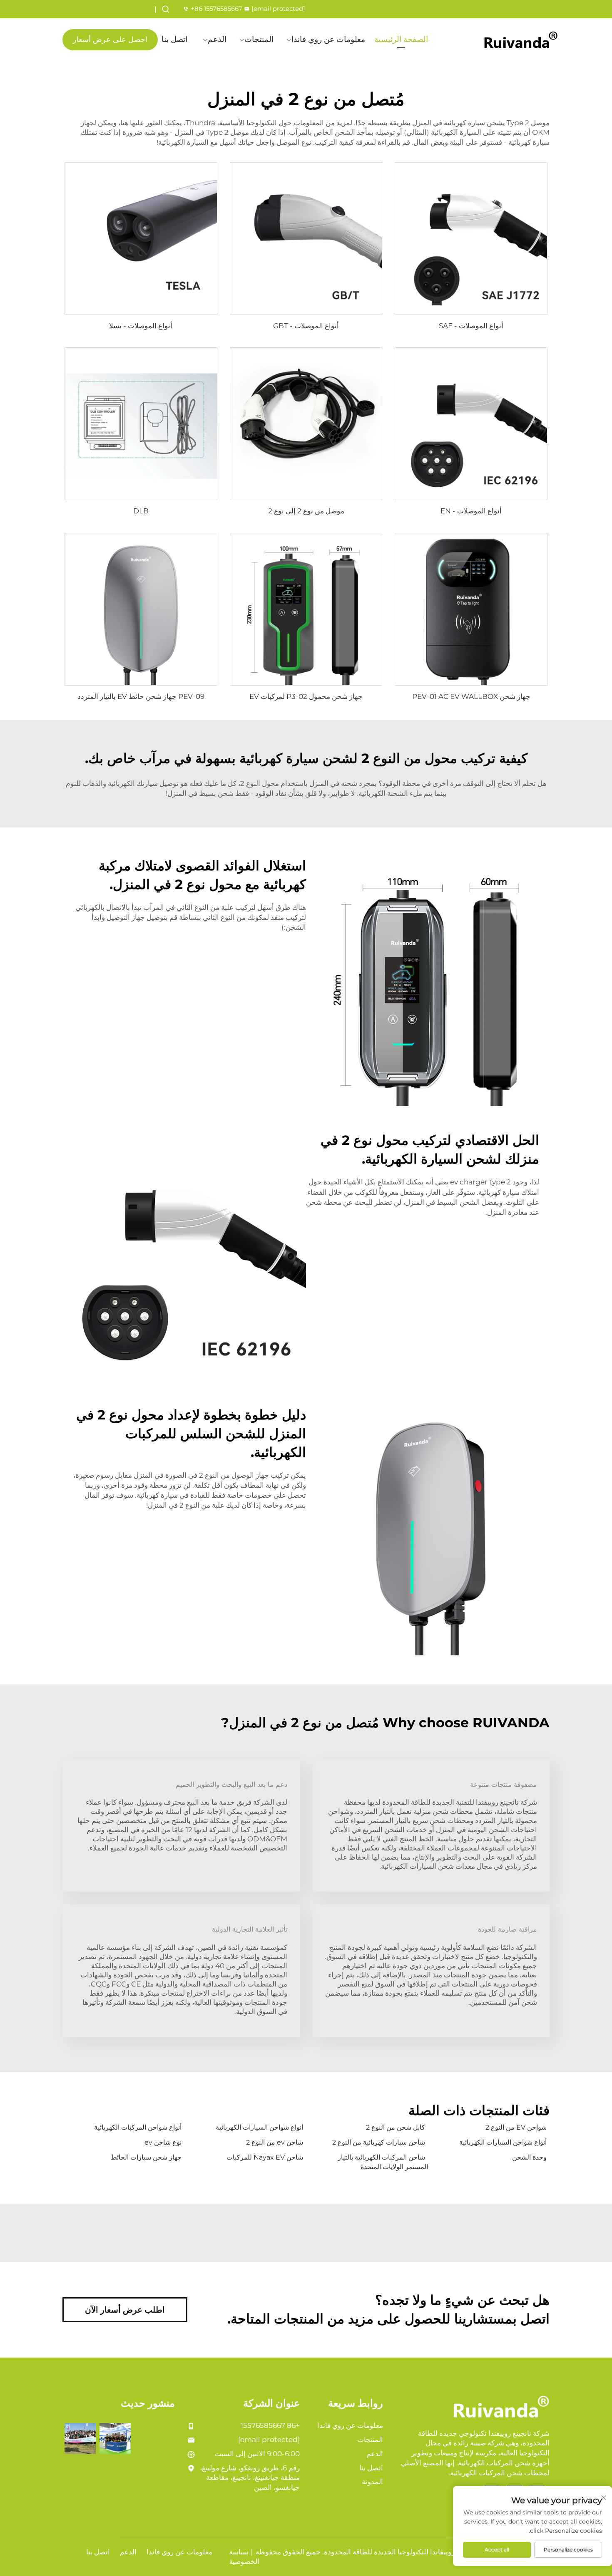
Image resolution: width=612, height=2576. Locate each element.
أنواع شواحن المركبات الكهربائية (138, 2127)
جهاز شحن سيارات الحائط (146, 2157)
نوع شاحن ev (163, 2142)
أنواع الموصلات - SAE (471, 326)
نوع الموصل (293, 142)
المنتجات (259, 39)
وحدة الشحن (529, 2157)
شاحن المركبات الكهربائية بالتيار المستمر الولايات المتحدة (383, 2162)
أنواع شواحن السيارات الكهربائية (259, 2127)
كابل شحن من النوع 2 (396, 2127)
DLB (141, 511)
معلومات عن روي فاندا (328, 39)
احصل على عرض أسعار (110, 40)
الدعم (217, 39)
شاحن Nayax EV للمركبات (265, 2157)
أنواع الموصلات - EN (471, 511)
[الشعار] (521, 40)
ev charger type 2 (480, 1182)
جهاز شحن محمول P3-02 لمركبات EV (306, 696)
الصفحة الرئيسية (401, 39)
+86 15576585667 (216, 9)
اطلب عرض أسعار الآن (125, 2310)
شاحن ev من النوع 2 (275, 2142)
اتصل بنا (174, 39)
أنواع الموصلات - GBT (306, 326)
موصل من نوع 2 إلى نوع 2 (306, 511)
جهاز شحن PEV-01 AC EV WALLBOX (471, 696)
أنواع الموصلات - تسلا (141, 326)
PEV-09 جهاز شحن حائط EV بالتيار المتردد (141, 696)
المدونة (372, 2482)
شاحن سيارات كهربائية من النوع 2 (379, 2142)
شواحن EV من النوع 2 (516, 2127)
